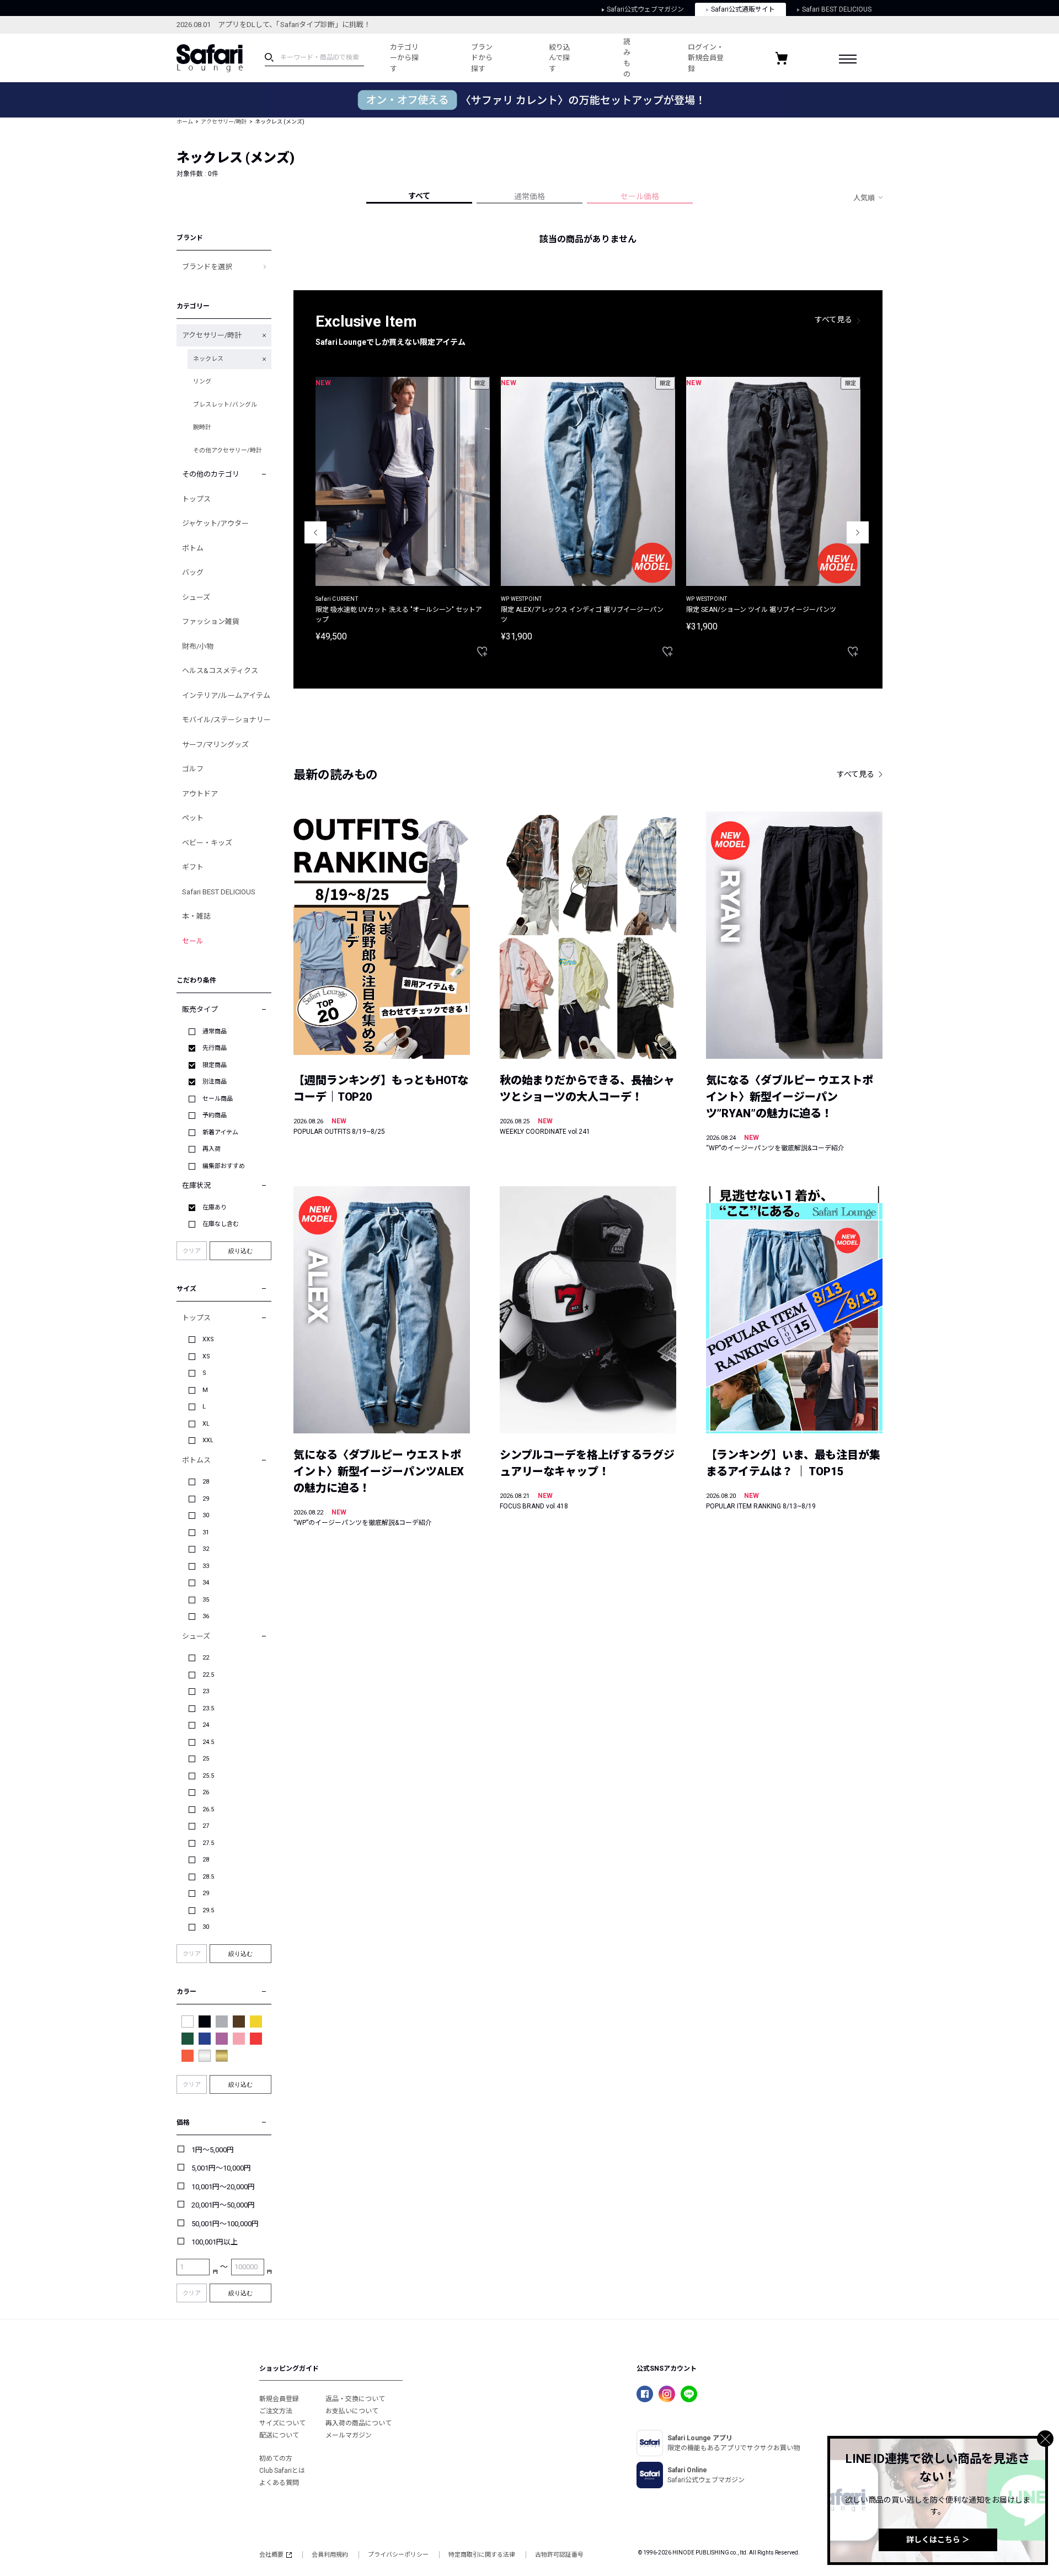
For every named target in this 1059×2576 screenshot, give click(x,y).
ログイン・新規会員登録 (706, 58)
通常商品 (215, 1031)
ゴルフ (193, 769)
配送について (279, 2435)
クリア (192, 1251)
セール (193, 941)
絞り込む (240, 1251)
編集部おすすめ (224, 1166)
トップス (196, 499)
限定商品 (215, 1065)
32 (206, 1549)
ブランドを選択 (207, 267)
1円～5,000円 (213, 2150)
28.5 (208, 1877)
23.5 (208, 1708)
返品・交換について (355, 2399)
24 (206, 1725)
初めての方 (276, 2458)
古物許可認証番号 (559, 2555)
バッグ (193, 572)
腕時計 (202, 427)
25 (206, 1759)
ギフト (193, 867)
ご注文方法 (276, 2411)
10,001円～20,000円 (223, 2187)
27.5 (208, 1843)
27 (206, 1826)
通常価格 (529, 196)
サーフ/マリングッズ (215, 745)
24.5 (208, 1742)
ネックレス (208, 359)
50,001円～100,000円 (225, 2224)
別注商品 (215, 1082)
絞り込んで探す (560, 58)
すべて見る (833, 319)
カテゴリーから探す (404, 58)
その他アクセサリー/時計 (228, 450)
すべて (419, 196)
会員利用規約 (330, 2555)
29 (206, 1499)
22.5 (208, 1675)
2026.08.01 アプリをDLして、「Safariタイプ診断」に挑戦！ (274, 25)
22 (206, 1658)
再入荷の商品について (359, 2423)
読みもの (627, 58)
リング (202, 382)
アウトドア (200, 794)
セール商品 (218, 1099)
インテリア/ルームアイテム (226, 695)
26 (206, 1792)
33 (206, 1566)
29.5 (208, 1910)
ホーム (185, 122)
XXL (208, 1440)
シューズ (196, 597)
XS (206, 1356)
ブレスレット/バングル (225, 405)
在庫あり (215, 1207)
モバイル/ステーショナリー (226, 720)
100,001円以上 (215, 2242)
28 (206, 1482)
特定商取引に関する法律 (482, 2555)
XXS (208, 1339)
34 (206, 1583)
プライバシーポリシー (398, 2555)
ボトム (193, 548)
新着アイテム (220, 1132)
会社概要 (271, 2555)
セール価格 (640, 196)
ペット (193, 818)
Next (858, 532)
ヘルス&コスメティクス (220, 671)
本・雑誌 (196, 916)
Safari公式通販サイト (743, 9)
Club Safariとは (282, 2471)
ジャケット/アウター (215, 523)
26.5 (208, 1809)
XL (206, 1424)
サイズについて (282, 2423)
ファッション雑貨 (211, 622)
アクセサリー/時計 (224, 122)
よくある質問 (279, 2483)
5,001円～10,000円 (221, 2168)
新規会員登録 (279, 2399)
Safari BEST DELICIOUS (837, 9)
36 (206, 1616)
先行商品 (215, 1048)
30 (206, 1515)
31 (206, 1532)
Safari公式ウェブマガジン (645, 9)
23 (206, 1691)
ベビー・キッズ (207, 843)
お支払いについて (352, 2411)
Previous (315, 532)
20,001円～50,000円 (223, 2205)
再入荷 (212, 1149)
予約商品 (215, 1115)
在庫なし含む (221, 1224)
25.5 (208, 1776)
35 (206, 1600)
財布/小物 (198, 646)
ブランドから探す (482, 58)
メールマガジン (349, 2435)
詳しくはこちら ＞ (938, 2540)
